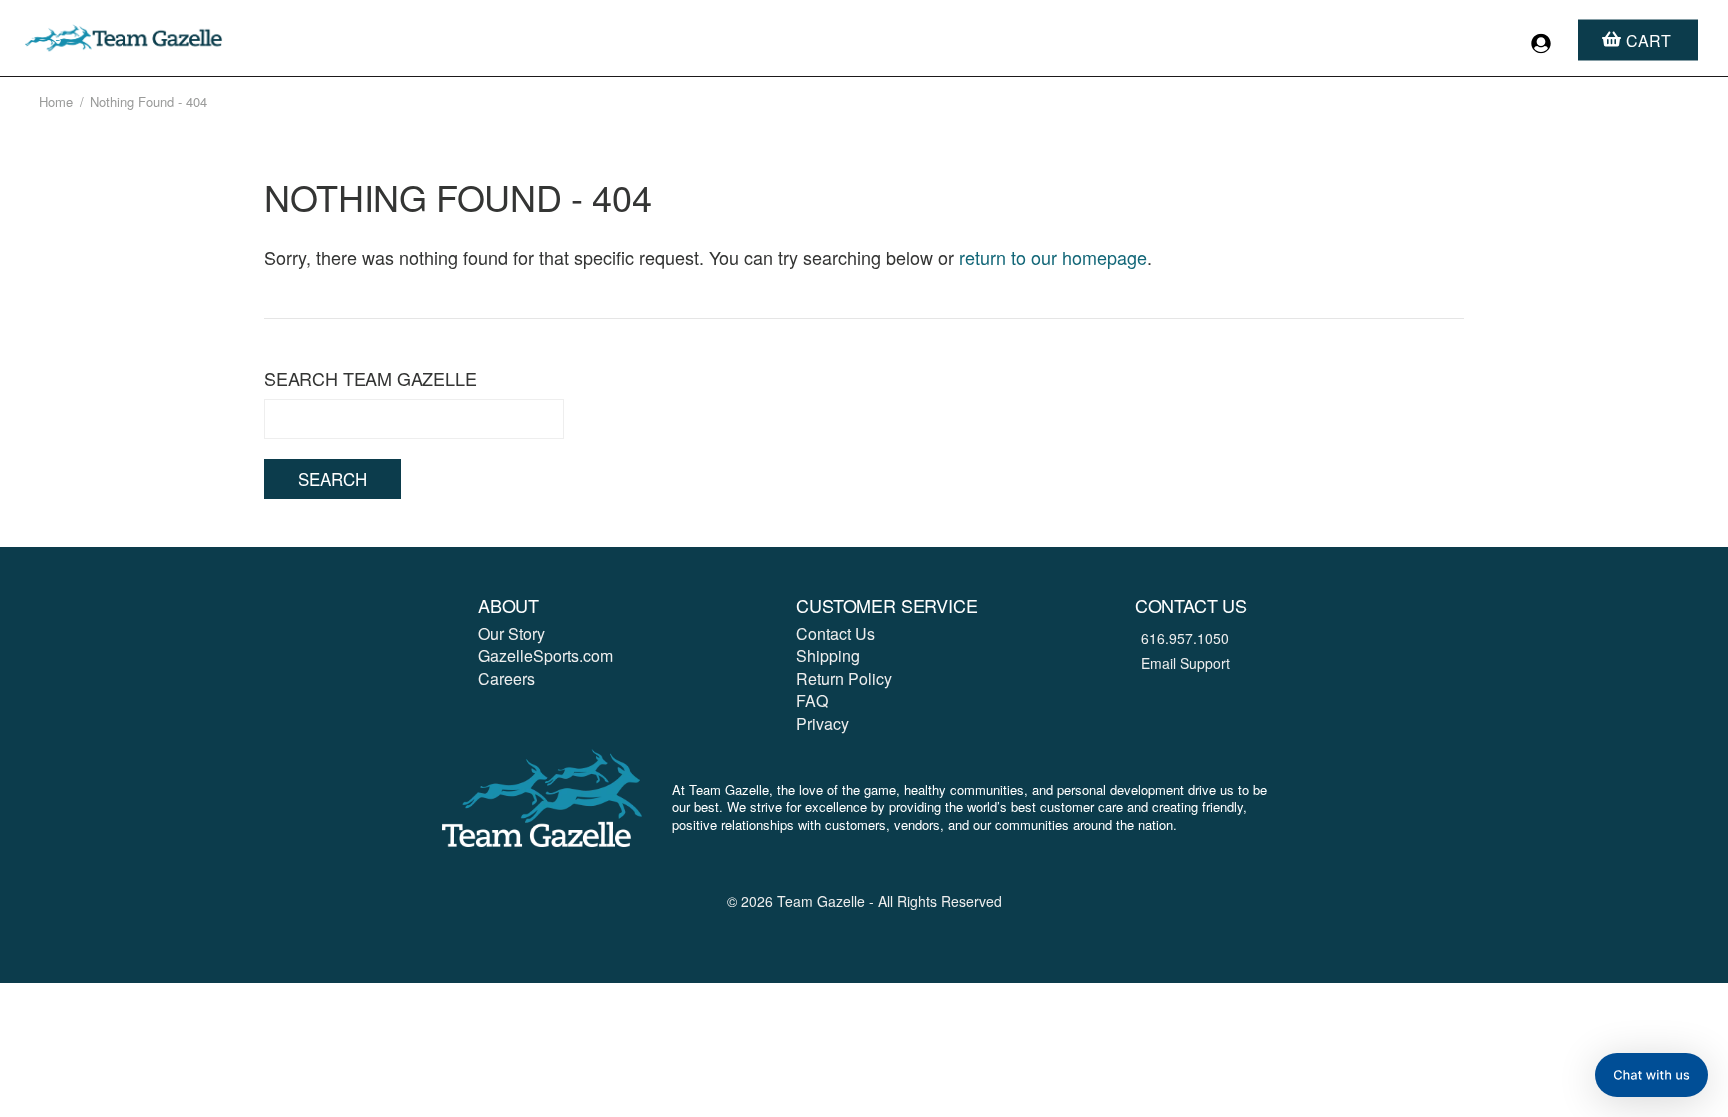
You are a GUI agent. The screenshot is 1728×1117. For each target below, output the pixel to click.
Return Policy (844, 678)
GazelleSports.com (545, 655)
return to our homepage (1053, 257)
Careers (506, 678)
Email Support (1185, 663)
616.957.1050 (1185, 638)
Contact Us (835, 633)
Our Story (511, 633)
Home (56, 101)
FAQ (812, 700)
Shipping (828, 655)
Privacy (822, 723)
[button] (1651, 1075)
